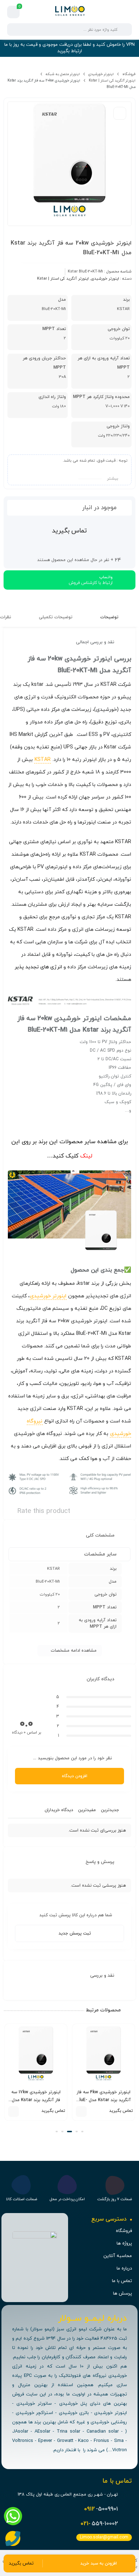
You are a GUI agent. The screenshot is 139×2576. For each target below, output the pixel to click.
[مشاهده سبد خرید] (14, 12)
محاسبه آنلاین (118, 2256)
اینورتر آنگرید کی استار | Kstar (112, 81)
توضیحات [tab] (110, 617)
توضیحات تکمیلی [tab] (56, 617)
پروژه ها (124, 2243)
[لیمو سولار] (69, 12)
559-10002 (99, 2524)
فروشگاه (129, 74)
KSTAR (43, 760)
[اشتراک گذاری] (120, 113)
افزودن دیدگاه (75, 1776)
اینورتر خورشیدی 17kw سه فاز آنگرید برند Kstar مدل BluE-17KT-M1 (103, 2100)
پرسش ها (122, 2294)
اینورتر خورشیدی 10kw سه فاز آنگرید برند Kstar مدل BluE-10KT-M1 (36, 2100)
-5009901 (101, 2509)
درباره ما (124, 2268)
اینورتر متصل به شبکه (63, 74)
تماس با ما (122, 2281)
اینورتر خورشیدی (101, 74)
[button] (82, 2132)
